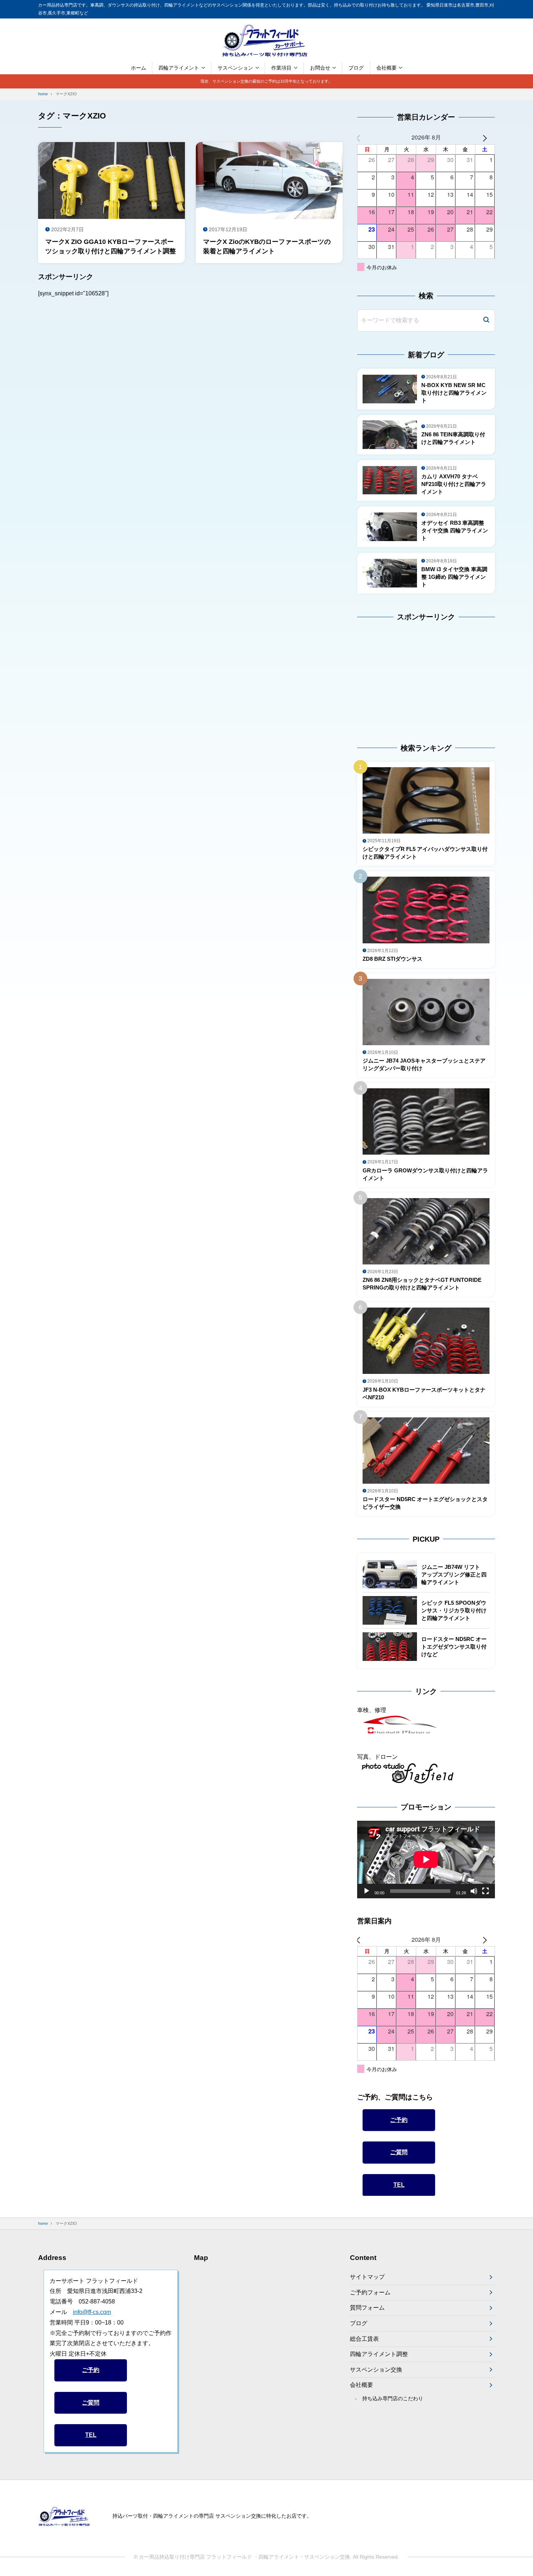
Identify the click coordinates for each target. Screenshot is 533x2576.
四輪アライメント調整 (379, 2354)
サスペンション (235, 68)
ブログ (356, 68)
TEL (399, 2185)
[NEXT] (488, 138)
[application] (426, 1860)
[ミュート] (474, 1891)
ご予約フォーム (370, 2292)
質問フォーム (367, 2308)
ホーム (139, 68)
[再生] (367, 1891)
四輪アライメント (179, 68)
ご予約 (399, 2120)
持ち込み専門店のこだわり (392, 2398)
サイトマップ (367, 2277)
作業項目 (281, 68)
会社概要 (387, 68)
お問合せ (320, 68)
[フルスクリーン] (486, 1891)
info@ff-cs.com (92, 2312)
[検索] (486, 321)
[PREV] (364, 138)
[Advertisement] (402, 676)
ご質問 (399, 2152)
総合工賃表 (364, 2339)
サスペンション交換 (376, 2370)
